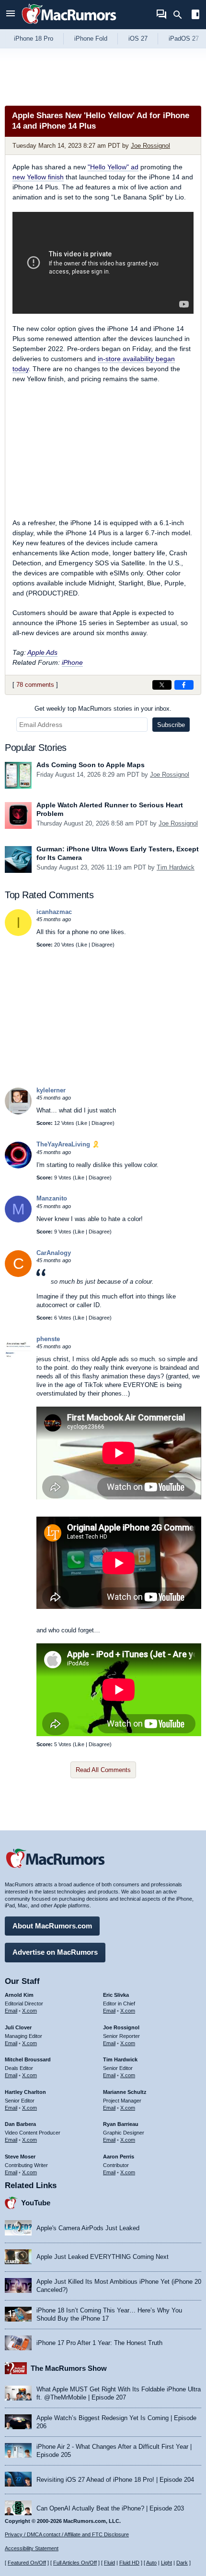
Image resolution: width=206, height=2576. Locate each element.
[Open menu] (11, 15)
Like (82, 945)
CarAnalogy (54, 1253)
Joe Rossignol (150, 146)
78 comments (35, 685)
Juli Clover (18, 2027)
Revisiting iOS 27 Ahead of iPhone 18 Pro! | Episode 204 (115, 2480)
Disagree (102, 945)
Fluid (109, 2563)
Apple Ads (42, 652)
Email (11, 2011)
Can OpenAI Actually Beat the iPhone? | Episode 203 (110, 2508)
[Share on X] (162, 685)
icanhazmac (54, 912)
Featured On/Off (27, 2563)
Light (166, 2563)
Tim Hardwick (176, 867)
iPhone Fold (91, 39)
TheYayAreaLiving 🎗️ (68, 1144)
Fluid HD (129, 2563)
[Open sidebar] (195, 16)
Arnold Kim (19, 1995)
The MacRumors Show (69, 2368)
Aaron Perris (119, 2157)
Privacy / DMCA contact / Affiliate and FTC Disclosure (67, 2534)
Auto (151, 2563)
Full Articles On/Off (75, 2563)
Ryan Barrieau (121, 2124)
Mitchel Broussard (28, 2059)
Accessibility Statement (32, 2548)
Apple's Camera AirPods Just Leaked (88, 2228)
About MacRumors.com (52, 1926)
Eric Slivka (116, 1995)
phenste (48, 1339)
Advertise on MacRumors (55, 1952)
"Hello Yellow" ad (113, 167)
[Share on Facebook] (184, 685)
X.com (29, 2011)
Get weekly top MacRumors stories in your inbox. (103, 709)
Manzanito (52, 1198)
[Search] (181, 15)
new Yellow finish (38, 177)
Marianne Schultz (125, 2092)
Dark (182, 2563)
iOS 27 (138, 39)
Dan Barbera (20, 2124)
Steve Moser (20, 2157)
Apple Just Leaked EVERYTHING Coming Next (103, 2257)
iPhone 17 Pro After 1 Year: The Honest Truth (99, 2343)
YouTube (36, 2203)
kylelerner (51, 1090)
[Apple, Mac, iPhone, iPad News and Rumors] (69, 25)
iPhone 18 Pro (34, 39)
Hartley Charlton (25, 2092)
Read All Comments (103, 1770)
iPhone (72, 662)
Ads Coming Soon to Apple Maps (91, 765)
